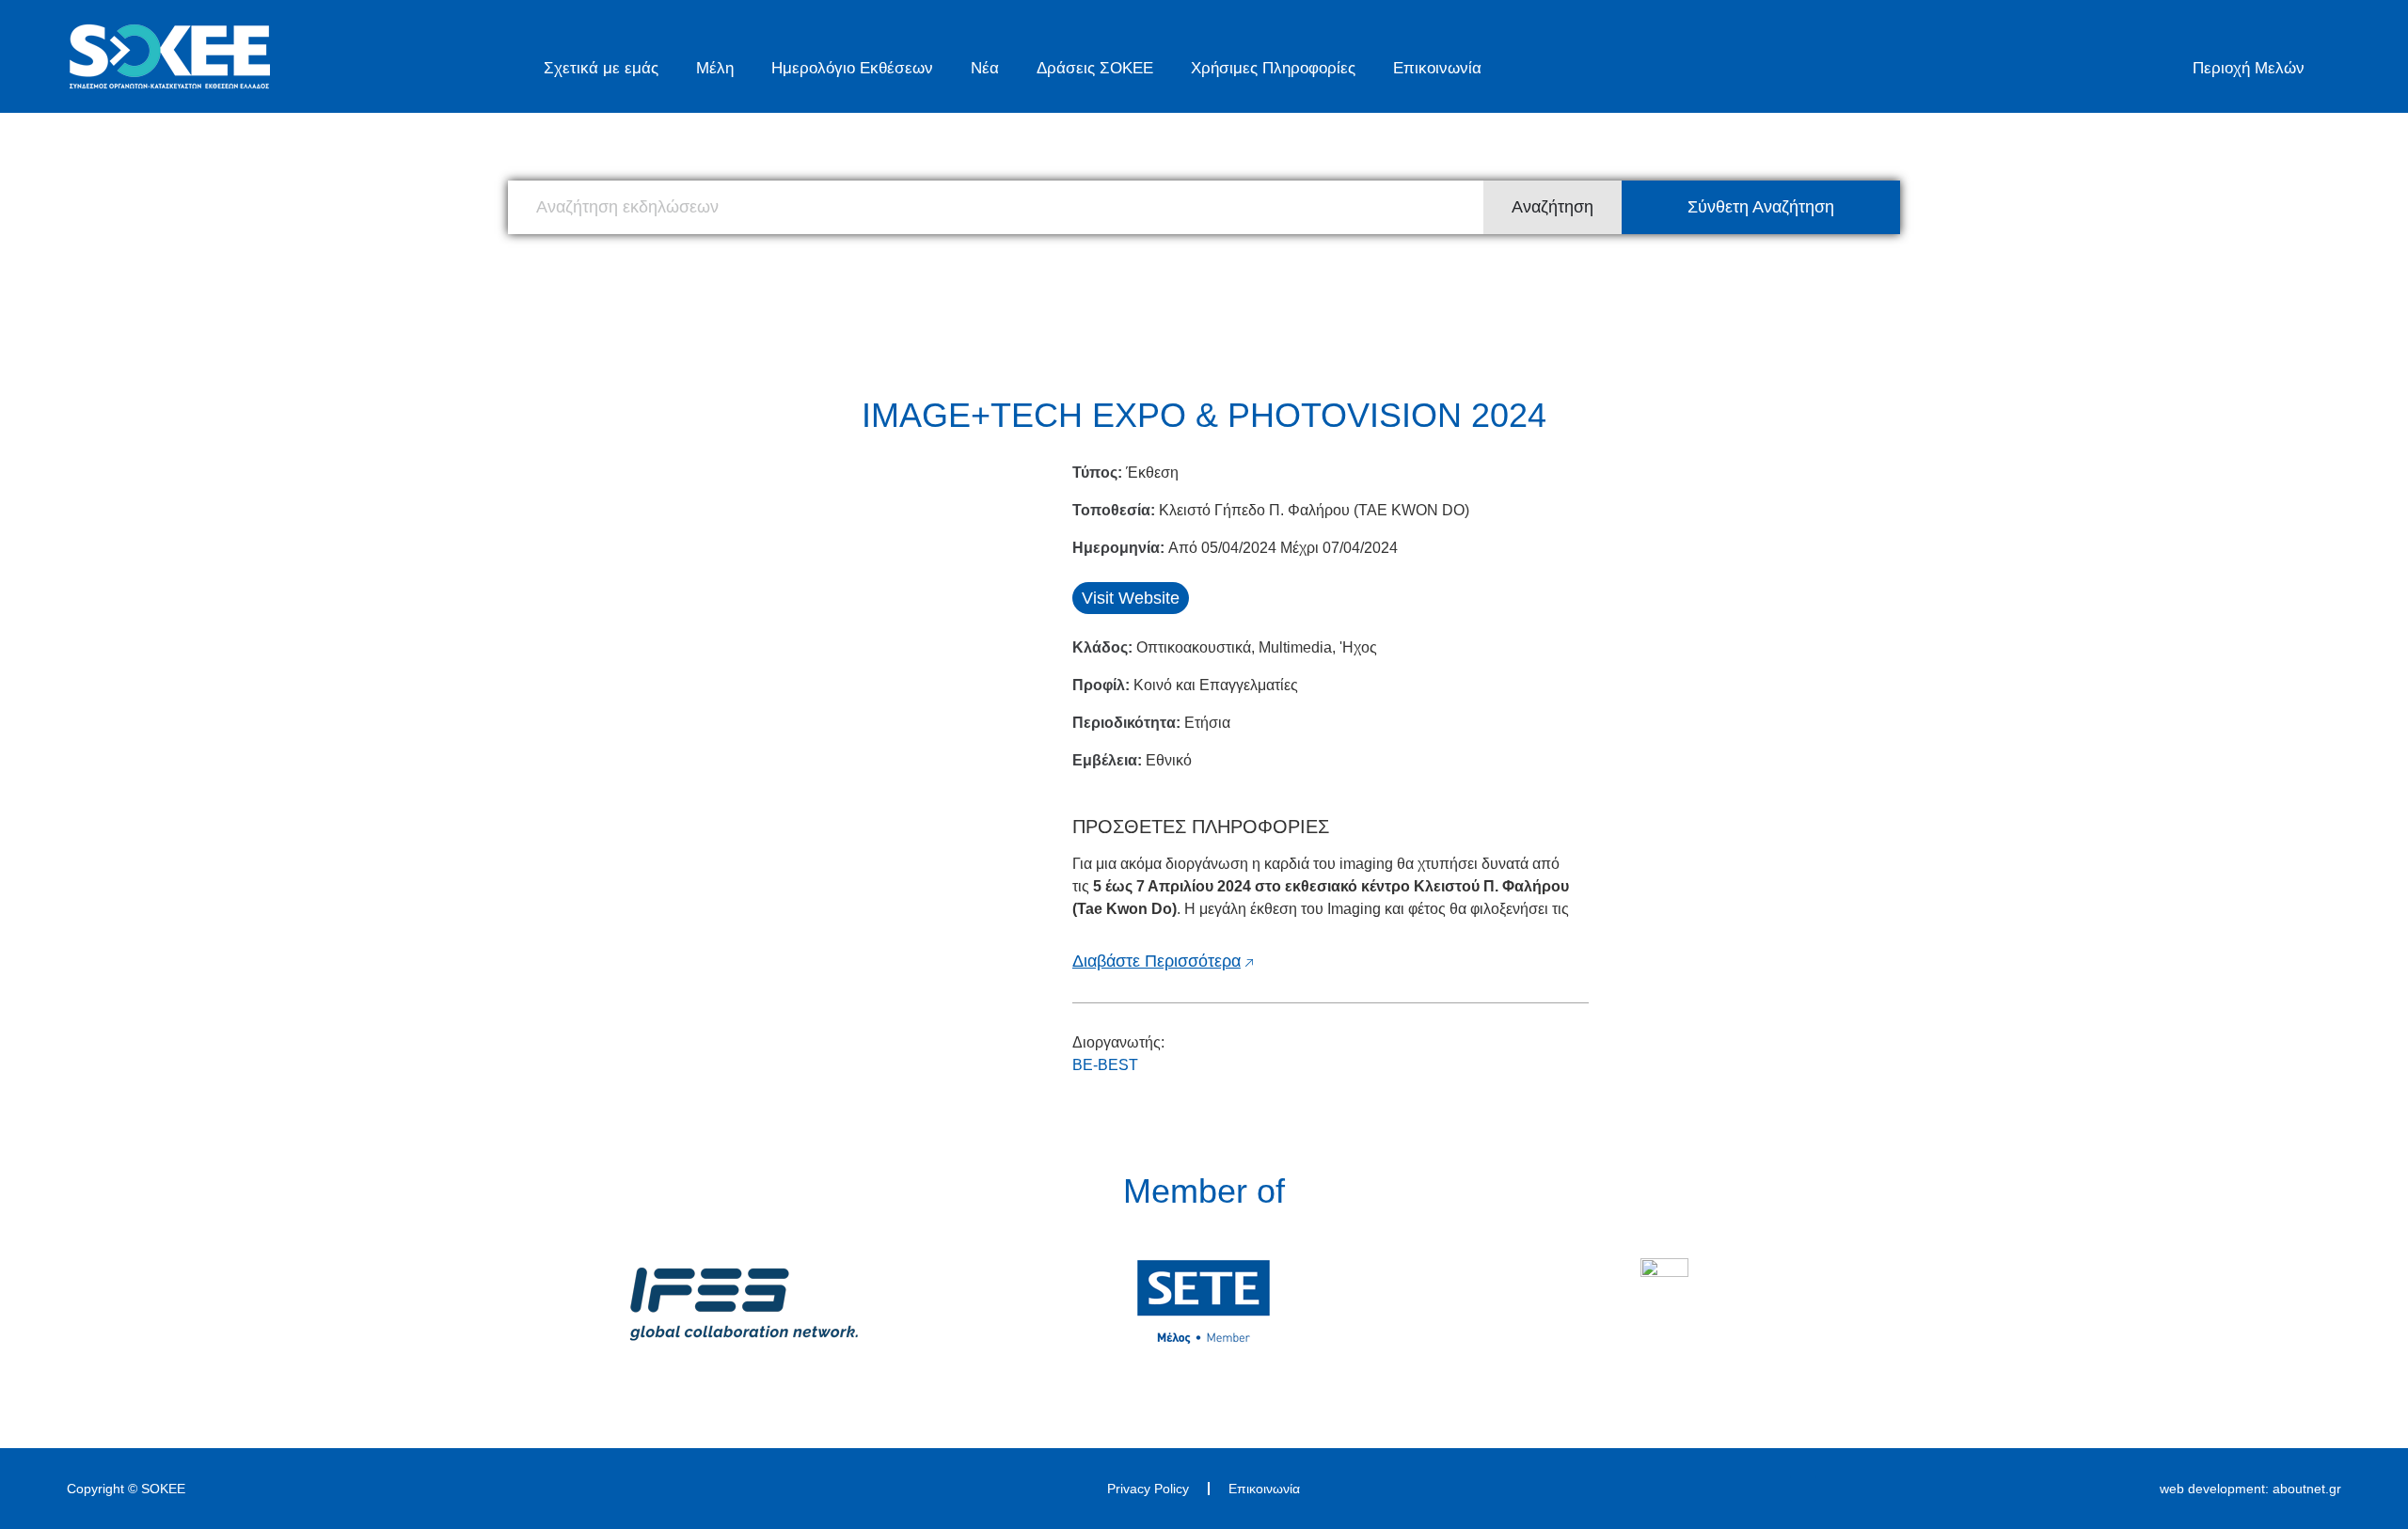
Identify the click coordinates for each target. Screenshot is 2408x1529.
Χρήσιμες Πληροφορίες (1273, 68)
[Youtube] (1803, 1489)
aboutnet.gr (2307, 1489)
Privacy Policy (1148, 1489)
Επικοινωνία (1437, 68)
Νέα (985, 68)
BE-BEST (1105, 1065)
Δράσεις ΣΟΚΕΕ (1095, 68)
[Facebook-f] (1741, 1489)
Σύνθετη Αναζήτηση (1761, 207)
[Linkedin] (1772, 1489)
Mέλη (715, 68)
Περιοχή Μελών (2249, 68)
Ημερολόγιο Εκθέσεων (852, 68)
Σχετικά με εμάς (601, 68)
